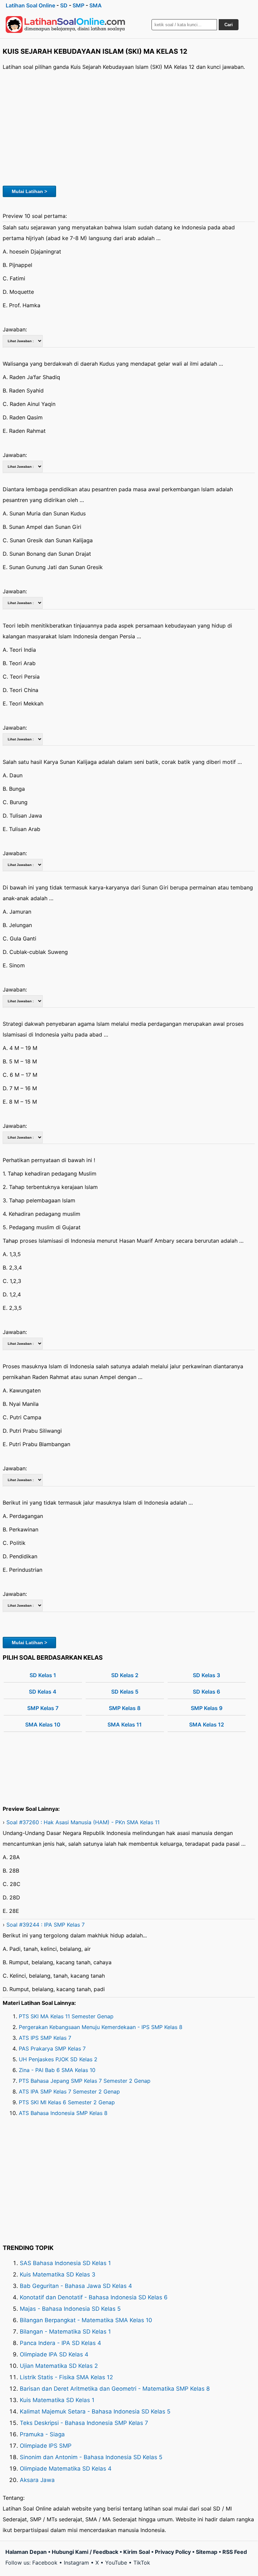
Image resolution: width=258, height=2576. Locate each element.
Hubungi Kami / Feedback (85, 2552)
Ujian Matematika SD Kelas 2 (59, 2366)
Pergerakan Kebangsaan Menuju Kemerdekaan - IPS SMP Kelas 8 (101, 2027)
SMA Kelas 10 (43, 1724)
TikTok (142, 2563)
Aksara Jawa (37, 2480)
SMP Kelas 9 (207, 1708)
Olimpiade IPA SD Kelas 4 (54, 2354)
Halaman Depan (26, 2552)
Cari (229, 25)
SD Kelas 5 (125, 1692)
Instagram (76, 2563)
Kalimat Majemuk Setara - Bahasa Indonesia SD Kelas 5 (95, 2411)
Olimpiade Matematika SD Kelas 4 (66, 2469)
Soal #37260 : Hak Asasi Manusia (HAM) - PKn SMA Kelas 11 (83, 1822)
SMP (78, 5)
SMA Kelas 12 (207, 1724)
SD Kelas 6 (206, 1692)
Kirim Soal (137, 2552)
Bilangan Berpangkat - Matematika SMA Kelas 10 (86, 2320)
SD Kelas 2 (125, 1675)
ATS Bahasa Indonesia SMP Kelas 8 (63, 2113)
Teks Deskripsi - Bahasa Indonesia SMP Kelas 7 (84, 2423)
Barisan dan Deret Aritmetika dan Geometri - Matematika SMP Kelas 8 (115, 2389)
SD (64, 5)
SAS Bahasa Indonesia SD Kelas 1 (65, 2263)
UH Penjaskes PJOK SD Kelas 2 (58, 2059)
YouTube (116, 2563)
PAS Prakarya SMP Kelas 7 (52, 2049)
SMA (96, 5)
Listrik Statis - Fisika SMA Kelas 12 (66, 2377)
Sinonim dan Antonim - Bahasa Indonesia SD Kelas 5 (91, 2457)
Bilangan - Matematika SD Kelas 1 (65, 2332)
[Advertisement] (129, 127)
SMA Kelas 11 (125, 1724)
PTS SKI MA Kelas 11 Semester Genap (66, 2016)
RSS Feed (235, 2552)
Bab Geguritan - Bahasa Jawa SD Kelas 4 (76, 2286)
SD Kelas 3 (206, 1675)
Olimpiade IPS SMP (46, 2446)
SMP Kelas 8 (125, 1708)
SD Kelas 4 (43, 1692)
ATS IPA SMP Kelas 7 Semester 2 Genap (69, 2091)
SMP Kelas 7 (43, 1708)
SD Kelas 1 (43, 1675)
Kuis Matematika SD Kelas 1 (57, 2400)
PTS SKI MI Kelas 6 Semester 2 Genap (67, 2102)
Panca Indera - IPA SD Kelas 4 (60, 2343)
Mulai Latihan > (29, 191)
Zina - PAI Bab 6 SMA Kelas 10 (57, 2070)
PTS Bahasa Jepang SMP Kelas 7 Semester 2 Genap (85, 2081)
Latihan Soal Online (30, 5)
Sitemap (207, 2552)
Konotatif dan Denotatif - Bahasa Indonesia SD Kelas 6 (94, 2297)
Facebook (45, 2563)
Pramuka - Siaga (42, 2434)
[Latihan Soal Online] (66, 25)
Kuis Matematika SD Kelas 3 (58, 2274)
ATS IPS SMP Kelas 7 (45, 2038)
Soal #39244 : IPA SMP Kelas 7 (46, 1925)
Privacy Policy (173, 2552)
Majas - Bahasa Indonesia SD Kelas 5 (70, 2309)
